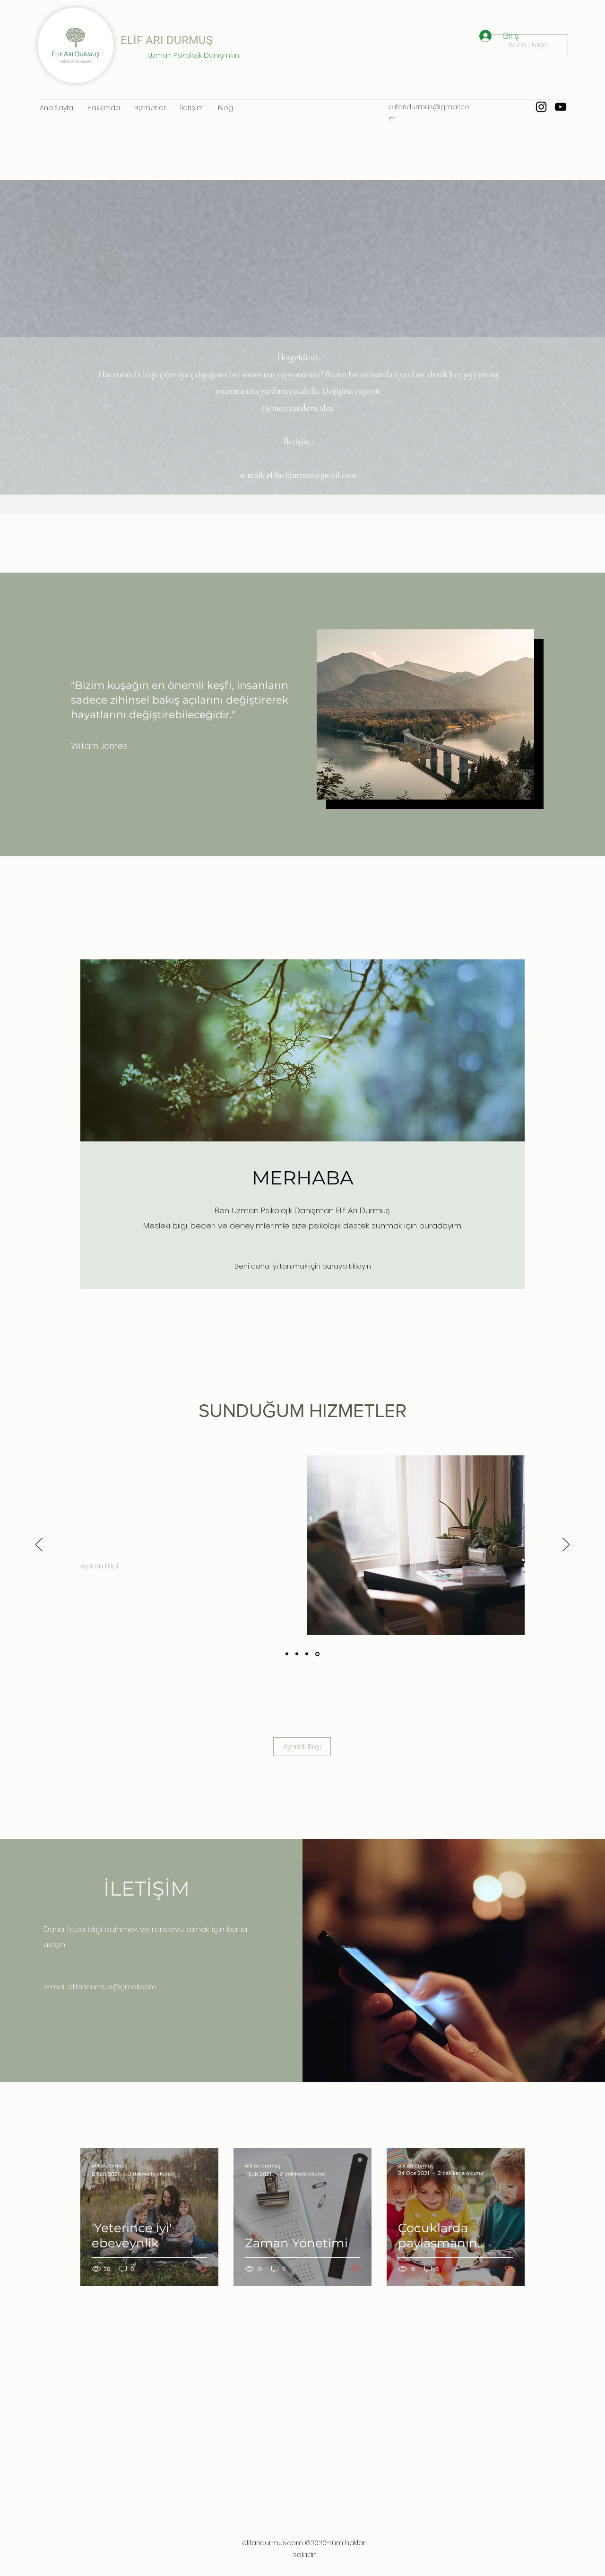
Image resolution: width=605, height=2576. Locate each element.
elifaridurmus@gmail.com (312, 475)
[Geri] (39, 1545)
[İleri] (566, 1545)
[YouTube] (561, 107)
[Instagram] (541, 107)
